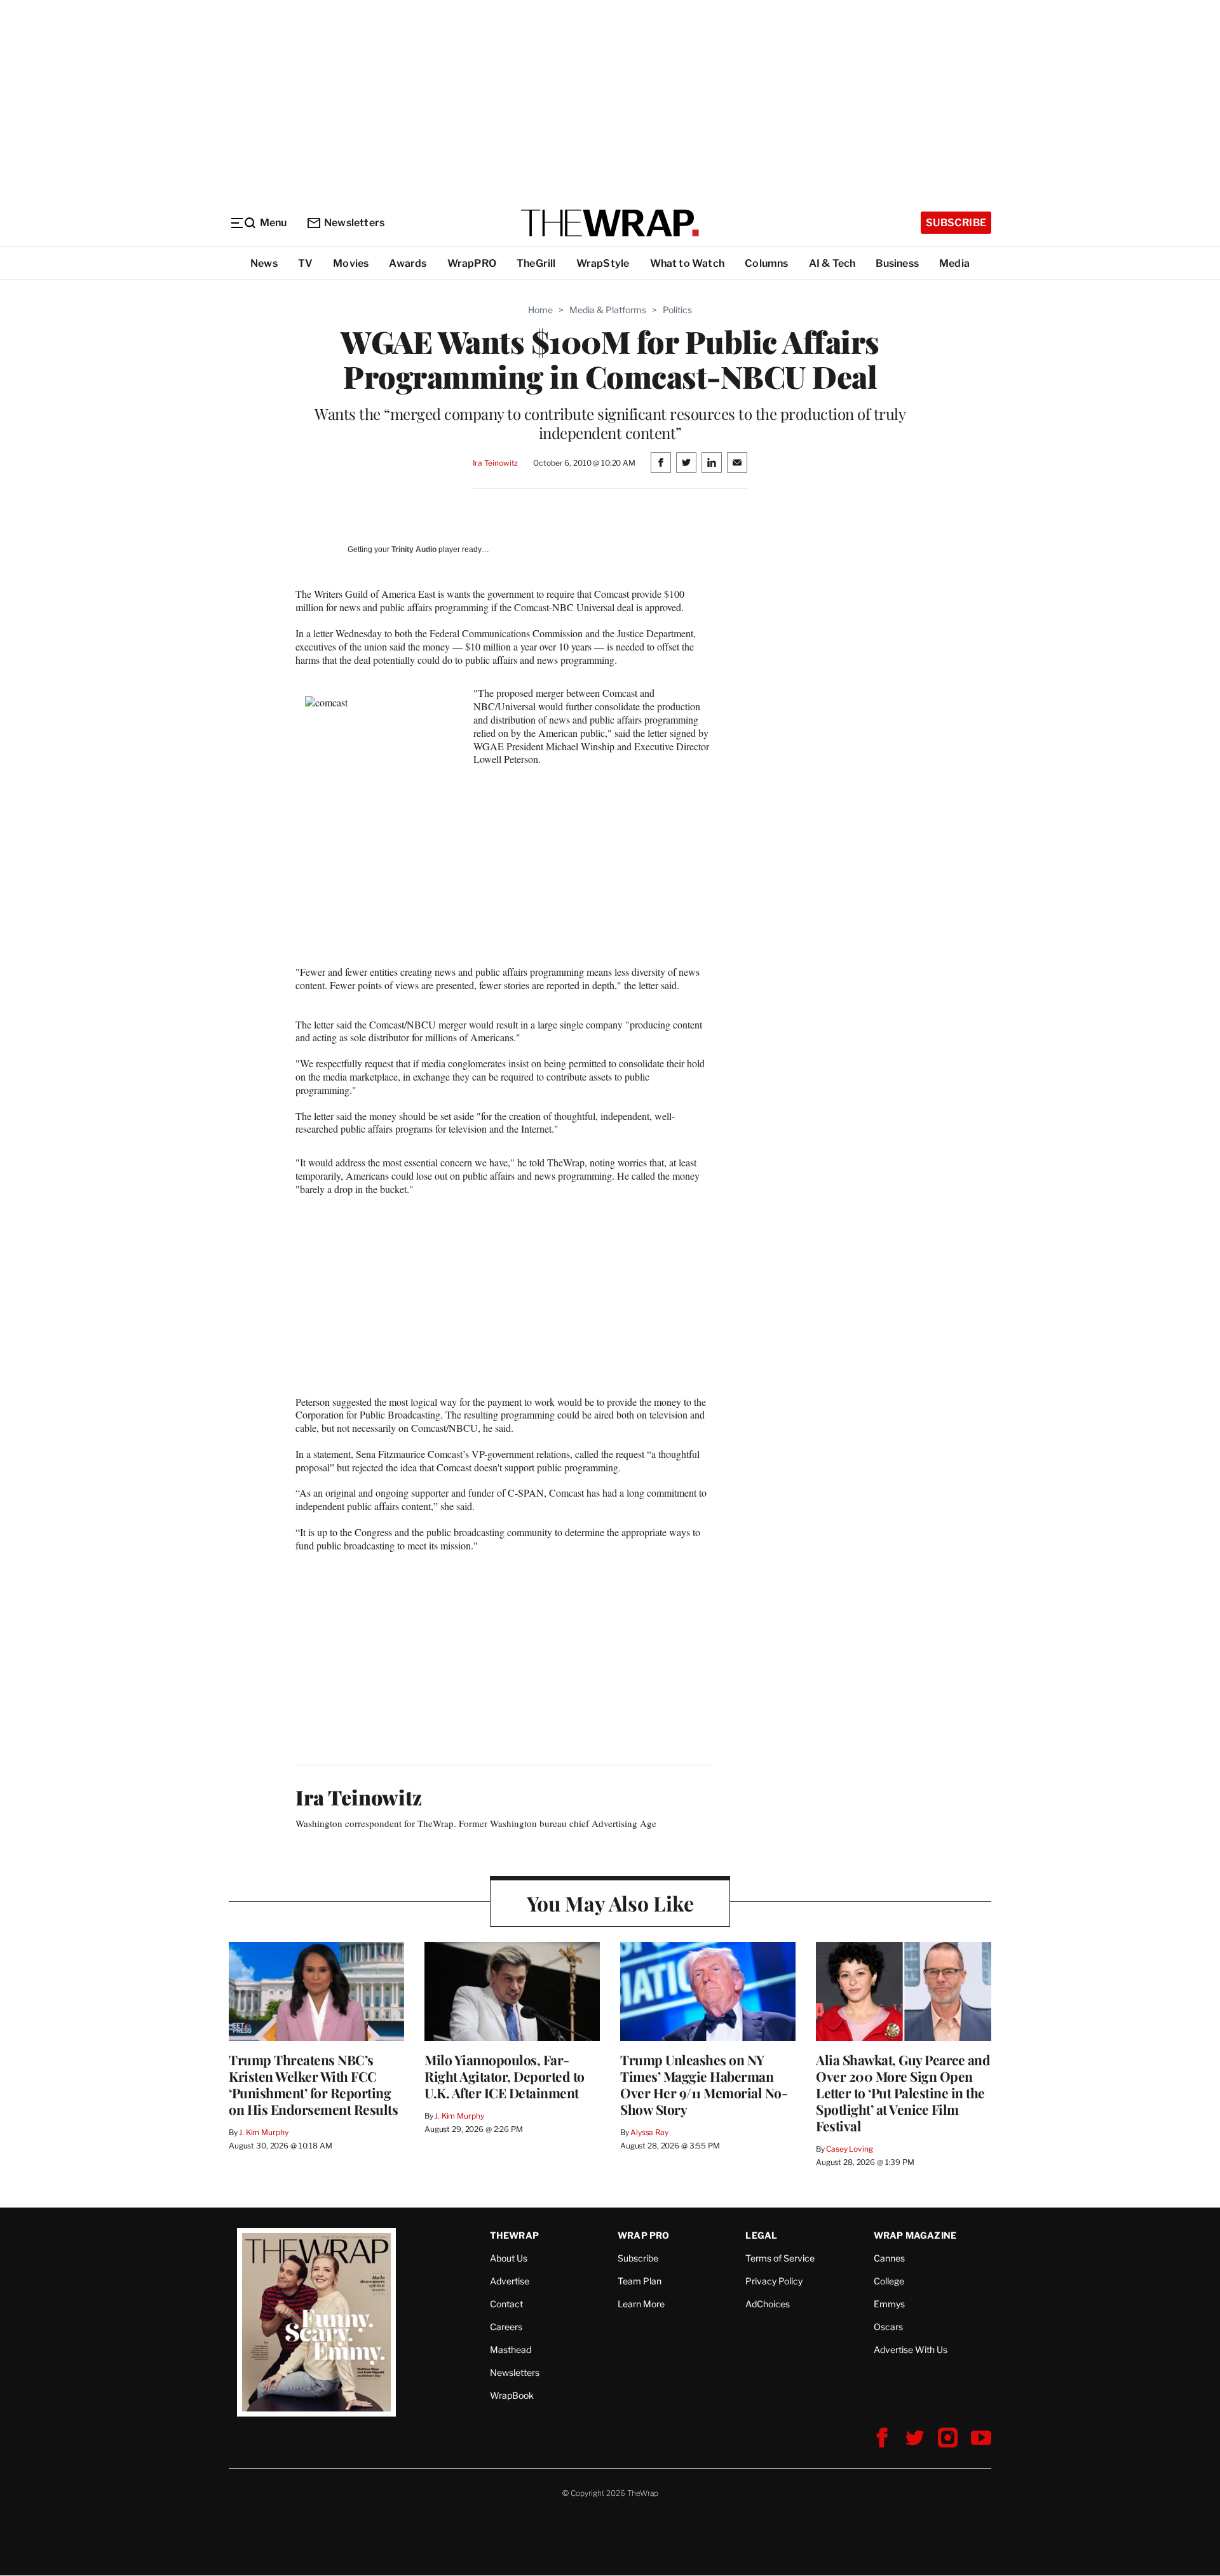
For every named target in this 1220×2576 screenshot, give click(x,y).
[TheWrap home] (610, 223)
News (264, 263)
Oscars (888, 2327)
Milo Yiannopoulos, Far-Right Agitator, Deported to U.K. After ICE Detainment (505, 2076)
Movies (351, 263)
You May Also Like (610, 1903)
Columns (766, 263)
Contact (506, 2304)
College (889, 2281)
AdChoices (768, 2304)
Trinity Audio (414, 550)
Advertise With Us (911, 2350)
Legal (761, 2235)
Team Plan (640, 2281)
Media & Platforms (608, 310)
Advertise (510, 2281)
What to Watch (688, 263)
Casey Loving (849, 2149)
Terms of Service (780, 2258)
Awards (408, 263)
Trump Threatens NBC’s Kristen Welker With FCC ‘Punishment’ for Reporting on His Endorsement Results (313, 2084)
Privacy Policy (774, 2281)
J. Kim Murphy (263, 2132)
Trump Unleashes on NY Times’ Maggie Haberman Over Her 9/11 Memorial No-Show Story (704, 2084)
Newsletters (354, 223)
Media (954, 263)
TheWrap (514, 2235)
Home (540, 310)
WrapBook (512, 2395)
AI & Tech (832, 263)
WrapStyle (603, 263)
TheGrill (536, 263)
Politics (677, 310)
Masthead (511, 2350)
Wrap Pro (644, 2235)
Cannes (889, 2258)
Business (897, 263)
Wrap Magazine (915, 2235)
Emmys (889, 2304)
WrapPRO (472, 263)
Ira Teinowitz (495, 463)
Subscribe (956, 223)
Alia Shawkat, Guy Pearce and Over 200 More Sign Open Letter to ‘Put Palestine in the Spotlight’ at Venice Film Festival (903, 2093)
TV (305, 263)
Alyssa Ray (649, 2132)
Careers (506, 2327)
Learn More (641, 2304)
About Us (509, 2258)
